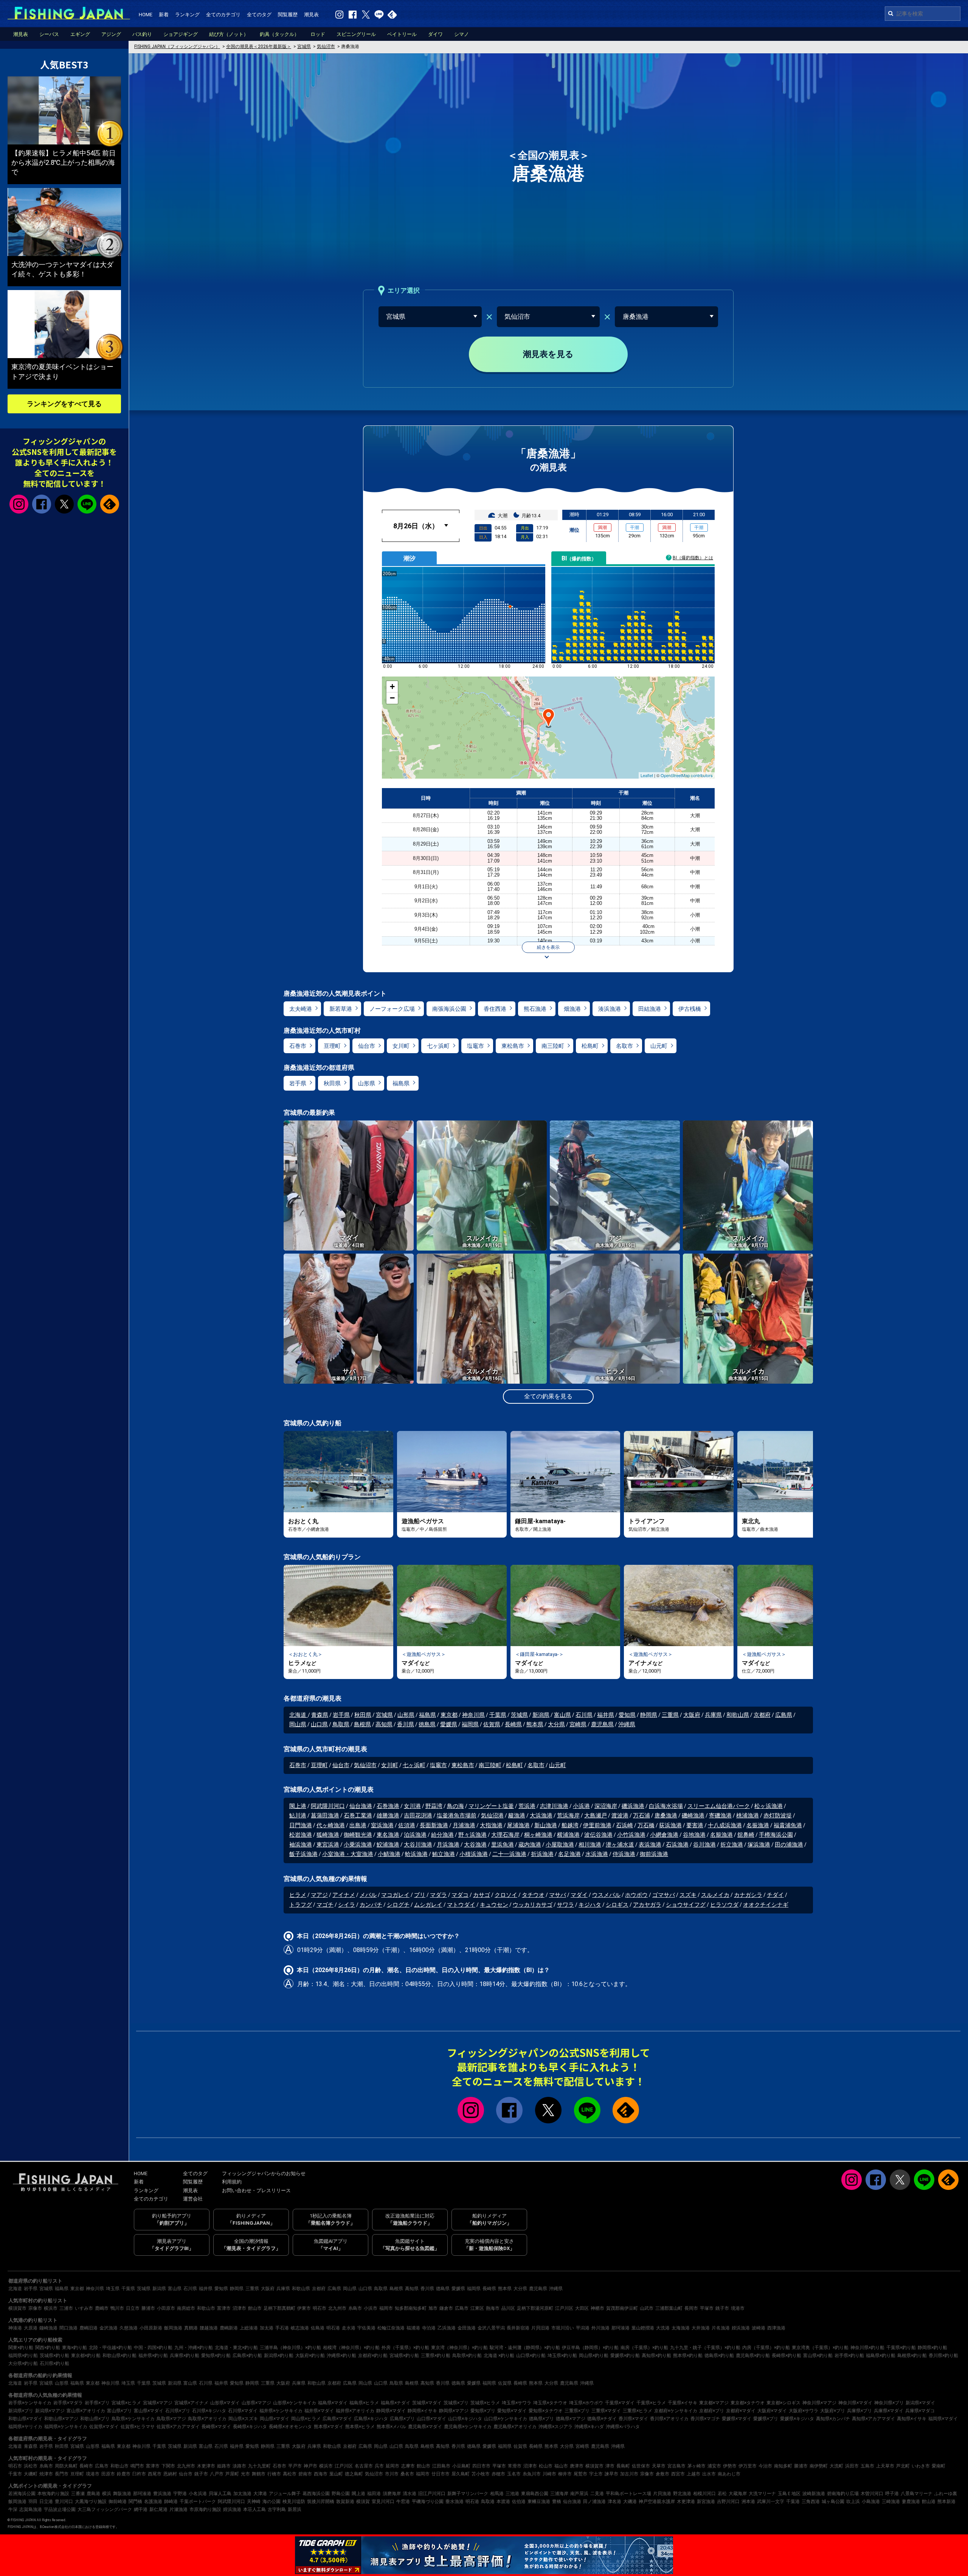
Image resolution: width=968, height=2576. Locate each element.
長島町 (623, 2466)
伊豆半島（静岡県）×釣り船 (590, 2348)
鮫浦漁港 (388, 1845)
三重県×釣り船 (436, 2356)
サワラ (565, 1905)
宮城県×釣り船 (404, 2356)
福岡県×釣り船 (23, 2356)
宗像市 (35, 2308)
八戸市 (217, 2474)
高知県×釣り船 (656, 2356)
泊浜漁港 (415, 1835)
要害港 (695, 1825)
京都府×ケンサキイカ (676, 2411)
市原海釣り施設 (205, 2509)
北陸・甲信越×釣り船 (110, 2348)
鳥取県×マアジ (171, 2419)
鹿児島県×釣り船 (753, 2356)
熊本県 (535, 1724)
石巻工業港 (358, 1816)
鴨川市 (117, 2308)
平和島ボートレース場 (628, 2494)
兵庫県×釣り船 (185, 2356)
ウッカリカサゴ (533, 1905)
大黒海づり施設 (91, 2502)
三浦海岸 (559, 2494)
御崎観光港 (358, 1835)
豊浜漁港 (162, 2494)
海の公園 (271, 2502)
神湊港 (15, 2328)
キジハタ (590, 1905)
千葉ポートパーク (198, 2502)
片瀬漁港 (178, 2509)
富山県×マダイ (149, 2411)
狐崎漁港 (328, 1835)
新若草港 (341, 1009)
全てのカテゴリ (223, 15)
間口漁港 (68, 2328)
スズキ (688, 1895)
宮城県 (384, 1715)
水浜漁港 (597, 1854)
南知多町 (783, 2466)
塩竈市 (475, 1046)
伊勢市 (730, 2466)
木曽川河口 (872, 2494)
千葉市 (15, 2474)
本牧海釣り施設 (53, 2494)
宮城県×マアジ (158, 2403)
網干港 (141, 2509)
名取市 (624, 1046)
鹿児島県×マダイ (425, 2427)
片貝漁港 (662, 2494)
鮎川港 (298, 1816)
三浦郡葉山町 (669, 2308)
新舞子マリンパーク (468, 2494)
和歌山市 (206, 2308)
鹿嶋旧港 (88, 2328)
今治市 (765, 2466)
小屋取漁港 (560, 1845)
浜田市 (852, 2466)
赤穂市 (498, 2474)
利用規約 (232, 2182)
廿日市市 (441, 2474)
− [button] (392, 698)
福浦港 (413, 2328)
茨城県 (519, 1715)
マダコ (460, 1895)
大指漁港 (491, 1825)
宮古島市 (676, 2466)
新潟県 (541, 1715)
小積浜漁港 (474, 1854)
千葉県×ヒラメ (651, 2403)
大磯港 (630, 2502)
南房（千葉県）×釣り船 (644, 2348)
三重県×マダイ (606, 2411)
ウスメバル (606, 1895)
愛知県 (627, 1715)
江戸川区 (564, 2308)
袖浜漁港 (301, 1845)
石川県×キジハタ (209, 2411)
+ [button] (392, 687)
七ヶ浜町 (438, 1046)
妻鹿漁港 (911, 2502)
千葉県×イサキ (683, 2403)
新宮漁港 (706, 2502)
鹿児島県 (602, 1724)
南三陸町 (553, 1046)
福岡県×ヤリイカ (25, 2427)
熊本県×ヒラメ (360, 2427)
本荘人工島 (254, 2509)
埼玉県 (113, 2289)
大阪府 (692, 1715)
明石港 (333, 2328)
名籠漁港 (721, 1835)
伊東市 (304, 2308)
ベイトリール (402, 34)
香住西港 (495, 1009)
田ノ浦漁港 (594, 2502)
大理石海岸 (505, 1835)
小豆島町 (461, 2466)
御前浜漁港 (654, 1854)
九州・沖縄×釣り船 (194, 2348)
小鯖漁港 (389, 1854)
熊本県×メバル (391, 2427)
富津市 (224, 2308)
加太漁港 (242, 2494)
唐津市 (577, 2466)
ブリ (420, 1895)
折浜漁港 (542, 1854)
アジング (111, 34)
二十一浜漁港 (509, 1854)
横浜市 (51, 2308)
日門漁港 (301, 1825)
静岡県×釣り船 (932, 2348)
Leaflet (647, 775)
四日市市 (481, 2466)
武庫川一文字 (771, 2502)
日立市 (133, 2308)
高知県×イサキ (912, 2419)
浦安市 (714, 2466)
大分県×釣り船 (23, 2363)
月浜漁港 (448, 1845)
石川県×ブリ (178, 2411)
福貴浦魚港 (788, 1825)
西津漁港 (776, 2328)
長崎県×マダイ (216, 2427)
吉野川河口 (728, 2502)
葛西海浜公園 (316, 2494)
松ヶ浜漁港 (769, 1806)
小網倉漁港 (664, 1835)
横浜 (107, 2494)
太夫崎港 (301, 1009)
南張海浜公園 (449, 1009)
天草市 (659, 2466)
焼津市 (46, 2474)
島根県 (362, 1724)
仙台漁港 (361, 1806)
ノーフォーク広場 (392, 1009)
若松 (722, 2494)
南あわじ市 (729, 2474)
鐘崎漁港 (48, 2328)
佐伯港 (519, 2502)
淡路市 (239, 2466)
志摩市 (408, 2466)
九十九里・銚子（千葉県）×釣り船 (705, 2348)
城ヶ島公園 (833, 2502)
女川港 (412, 1806)
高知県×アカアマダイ (873, 2419)
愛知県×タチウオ (546, 2411)
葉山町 (336, 2474)
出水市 (709, 2474)
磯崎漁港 (693, 1816)
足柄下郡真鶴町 (279, 2308)
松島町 (590, 1046)
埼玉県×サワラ (517, 2403)
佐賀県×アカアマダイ (178, 2427)
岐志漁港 (300, 2328)
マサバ (558, 1895)
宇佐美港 (366, 2328)
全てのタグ (259, 15)
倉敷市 (662, 2474)
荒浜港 (527, 1806)
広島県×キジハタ (371, 2419)
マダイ (579, 1895)
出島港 (358, 1825)
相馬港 (497, 2494)
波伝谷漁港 (598, 1835)
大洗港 (663, 2328)
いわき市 (921, 2466)
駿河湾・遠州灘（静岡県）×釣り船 (525, 2348)
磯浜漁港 (633, 1806)
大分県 (556, 1724)
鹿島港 (93, 2494)
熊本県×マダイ (329, 2427)
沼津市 (239, 2308)
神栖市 (597, 2308)
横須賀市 (17, 2308)
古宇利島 (277, 2509)
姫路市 (224, 2466)
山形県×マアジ (256, 2403)
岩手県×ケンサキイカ (30, 2403)
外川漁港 (600, 2328)
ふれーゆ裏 (946, 2494)
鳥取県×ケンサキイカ (133, 2419)
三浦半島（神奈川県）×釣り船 (290, 2348)
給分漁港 (442, 1835)
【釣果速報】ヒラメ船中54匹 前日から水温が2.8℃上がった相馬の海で (64, 162)
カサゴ (482, 1895)
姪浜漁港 (741, 2328)
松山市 (546, 2466)
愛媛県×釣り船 (625, 2356)
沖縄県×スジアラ (555, 2427)
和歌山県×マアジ (61, 2419)
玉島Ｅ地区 (789, 2494)
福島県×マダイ (333, 2403)
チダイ (775, 1895)
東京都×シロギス (783, 2403)
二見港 (597, 2494)
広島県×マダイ (337, 2419)
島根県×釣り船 (912, 2356)
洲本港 (748, 2502)
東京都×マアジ (714, 2403)
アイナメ (344, 1895)
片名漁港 (721, 2328)
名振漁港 (758, 1825)
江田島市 (441, 2466)
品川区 (508, 2308)
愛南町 (939, 2466)
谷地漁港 (694, 1835)
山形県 (367, 1083)
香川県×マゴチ (705, 2419)
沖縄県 (627, 1724)
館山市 (255, 2308)
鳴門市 (137, 2466)
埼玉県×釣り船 (562, 2356)
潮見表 (311, 15)
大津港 (260, 2494)
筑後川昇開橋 (321, 2502)
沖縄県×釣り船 (341, 2356)
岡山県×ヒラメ (306, 2419)
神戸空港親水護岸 (657, 2502)
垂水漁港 (455, 2502)
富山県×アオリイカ (86, 2411)
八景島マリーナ (917, 2494)
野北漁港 (682, 2494)
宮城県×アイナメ (191, 2403)
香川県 (406, 1724)
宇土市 (596, 2474)
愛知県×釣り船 (216, 2356)
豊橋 (557, 2502)
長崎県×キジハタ (250, 2427)
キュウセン (494, 1905)
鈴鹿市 (124, 2474)
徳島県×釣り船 (719, 2356)
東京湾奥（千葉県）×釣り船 (820, 2348)
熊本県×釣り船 (688, 2356)
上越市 (693, 2474)
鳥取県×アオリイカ (207, 2419)
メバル (368, 1895)
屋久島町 (461, 2474)
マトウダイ (461, 1905)
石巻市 (298, 1046)
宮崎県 (578, 1724)
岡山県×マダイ (275, 2419)
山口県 (319, 1724)
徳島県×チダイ (602, 2419)
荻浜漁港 (670, 1825)
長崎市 (86, 2466)
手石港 (282, 2328)
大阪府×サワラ (804, 2411)
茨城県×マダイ (427, 2403)
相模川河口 (704, 2494)
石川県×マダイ (243, 2411)
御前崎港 (118, 2502)
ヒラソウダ (724, 1905)
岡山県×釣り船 (594, 2356)
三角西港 (811, 2502)
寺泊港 (429, 2328)
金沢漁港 (109, 2328)
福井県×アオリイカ (355, 2411)
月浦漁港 (464, 1825)
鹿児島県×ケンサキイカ (468, 2427)
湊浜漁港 (610, 1009)
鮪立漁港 (444, 1854)
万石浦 (641, 1816)
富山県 (562, 1715)
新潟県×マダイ (920, 2403)
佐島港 (318, 2328)
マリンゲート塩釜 (491, 1806)
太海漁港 (681, 2328)
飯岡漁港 (173, 2328)
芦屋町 (232, 2474)
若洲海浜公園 (22, 2494)
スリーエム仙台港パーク (719, 1806)
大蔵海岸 (738, 2494)
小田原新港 (151, 2328)
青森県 (320, 1715)
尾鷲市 (580, 2474)
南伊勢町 (819, 2466)
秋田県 (332, 1083)
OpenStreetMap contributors (687, 775)
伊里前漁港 (597, 1825)
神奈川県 (473, 1715)
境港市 (738, 2308)
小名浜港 (198, 2494)
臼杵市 (139, 2474)
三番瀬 (78, 2494)
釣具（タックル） (279, 34)
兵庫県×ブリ (859, 2411)
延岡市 (392, 2466)
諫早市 (611, 2474)
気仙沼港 (492, 1816)
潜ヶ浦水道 (620, 1845)
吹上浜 (853, 2502)
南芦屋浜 (579, 2494)
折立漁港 (732, 1845)
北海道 (299, 1715)
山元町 (659, 1046)
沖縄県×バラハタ (623, 2427)
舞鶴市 (259, 2474)
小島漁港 (871, 2502)
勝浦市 (148, 2308)
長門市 (62, 2474)
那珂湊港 (621, 2328)
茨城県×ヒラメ (485, 2403)
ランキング (187, 15)
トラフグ (301, 1905)
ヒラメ (298, 1895)
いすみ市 (84, 2308)
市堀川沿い (563, 2328)
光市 (245, 2474)
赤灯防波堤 (778, 1816)
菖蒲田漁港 (325, 1816)
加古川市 (629, 2474)
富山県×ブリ (119, 2411)
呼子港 (892, 2494)
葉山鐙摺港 (643, 2328)
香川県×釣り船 (943, 2356)
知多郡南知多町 (411, 2308)
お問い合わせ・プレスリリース (256, 2190)
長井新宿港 (518, 2328)
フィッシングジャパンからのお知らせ (264, 2173)
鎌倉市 (446, 2308)
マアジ (319, 1895)
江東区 (477, 2308)
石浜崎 (624, 1825)
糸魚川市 (532, 2474)
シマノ (462, 34)
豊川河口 (64, 2502)
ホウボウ (636, 1895)
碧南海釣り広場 (843, 2494)
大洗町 (836, 2466)
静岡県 (649, 1715)
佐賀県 (492, 1724)
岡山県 (298, 1724)
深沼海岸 (606, 1806)
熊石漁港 (535, 1009)
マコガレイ (395, 1895)
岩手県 (298, 1083)
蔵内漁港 (530, 1845)
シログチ (398, 1905)
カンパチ (371, 1905)
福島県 (401, 1083)
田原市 (108, 2474)
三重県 (670, 1715)
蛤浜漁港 (416, 1854)
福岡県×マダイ (943, 2419)
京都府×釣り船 (373, 2356)
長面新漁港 (434, 1825)
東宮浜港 (328, 1845)
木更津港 (686, 2502)
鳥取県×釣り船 (467, 2356)
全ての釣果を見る (548, 1396)
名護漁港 (153, 2502)
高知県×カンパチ (833, 2419)
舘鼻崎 (746, 1835)
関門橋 (135, 2502)
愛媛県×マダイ (737, 2419)
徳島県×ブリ (541, 2419)
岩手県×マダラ (68, 2403)
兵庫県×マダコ (920, 2411)
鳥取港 (488, 2502)
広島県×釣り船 (247, 2356)
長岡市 (691, 2308)
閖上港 (298, 1806)
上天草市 (885, 2466)
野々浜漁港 (472, 1835)
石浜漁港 (677, 1845)
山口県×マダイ (431, 2419)
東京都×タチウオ (748, 2403)
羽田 (33, 2502)
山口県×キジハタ (465, 2419)
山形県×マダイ (225, 2403)
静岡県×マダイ (391, 2411)
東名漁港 (388, 1835)
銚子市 (722, 2308)
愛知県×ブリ (483, 2411)
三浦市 (66, 2308)
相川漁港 (590, 1845)
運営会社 (193, 2199)
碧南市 (305, 2474)
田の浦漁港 (789, 1845)
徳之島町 (354, 2474)
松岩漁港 (301, 1835)
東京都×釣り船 (86, 2356)
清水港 (410, 2494)
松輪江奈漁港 (391, 2328)
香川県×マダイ (633, 2419)
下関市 (168, 2466)
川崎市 (549, 2474)
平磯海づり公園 (428, 2502)
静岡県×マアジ (454, 2411)
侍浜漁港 (624, 1854)
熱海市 (493, 2308)
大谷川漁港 (418, 1845)
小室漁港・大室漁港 (348, 1854)
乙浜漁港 (447, 2328)
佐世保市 (641, 2466)
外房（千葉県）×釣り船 (405, 2348)
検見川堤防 (294, 2502)
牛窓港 (403, 2502)
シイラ (347, 1905)
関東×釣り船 (21, 2348)
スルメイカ (715, 1895)
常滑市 (515, 2466)
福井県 (606, 1715)
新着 (164, 15)
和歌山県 (738, 1715)
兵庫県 (713, 1715)
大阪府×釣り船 (310, 2356)
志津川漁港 (554, 1806)
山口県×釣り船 (531, 2356)
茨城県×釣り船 (54, 2356)
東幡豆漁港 (539, 2502)
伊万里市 (748, 2466)
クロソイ (506, 1895)
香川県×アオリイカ (669, 2419)
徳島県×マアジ (571, 2419)
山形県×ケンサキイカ (295, 2403)
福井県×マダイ (319, 2411)
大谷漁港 (475, 1845)
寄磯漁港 (720, 1816)
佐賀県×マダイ (104, 2427)
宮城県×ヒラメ (126, 2403)
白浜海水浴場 (666, 1806)
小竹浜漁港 (631, 1835)
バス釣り (142, 34)
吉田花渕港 (418, 1816)
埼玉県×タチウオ (550, 2403)
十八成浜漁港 (725, 1825)
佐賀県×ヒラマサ (138, 2427)
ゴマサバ (664, 1895)
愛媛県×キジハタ (797, 2419)
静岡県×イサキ (422, 2411)
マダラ (438, 1895)
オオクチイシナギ (766, 1905)
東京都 (449, 1715)
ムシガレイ (428, 1905)
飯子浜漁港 (303, 1854)
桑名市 (407, 2474)
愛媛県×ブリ (766, 2419)
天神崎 (254, 2502)
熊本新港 (946, 2502)
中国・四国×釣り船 (153, 2348)
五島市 (867, 2466)
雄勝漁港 (388, 1816)
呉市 (379, 2466)
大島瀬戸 (596, 1816)
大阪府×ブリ (833, 2411)
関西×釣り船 (48, 2348)
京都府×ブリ (712, 2411)
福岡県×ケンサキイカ (66, 2427)
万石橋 (646, 1825)
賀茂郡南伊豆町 (622, 2308)
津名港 (614, 2502)
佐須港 (407, 1825)
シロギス (617, 1905)
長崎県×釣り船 (786, 2356)
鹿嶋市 (102, 2308)
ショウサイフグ (686, 1905)
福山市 (561, 2466)
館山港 (929, 2502)
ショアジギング (181, 34)
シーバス (49, 34)
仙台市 (367, 1046)
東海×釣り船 (74, 2348)
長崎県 (513, 1724)
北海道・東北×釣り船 (236, 2348)
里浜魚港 (503, 1845)
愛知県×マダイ (512, 2411)
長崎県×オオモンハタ (290, 2427)
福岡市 (386, 2308)
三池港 (512, 2494)
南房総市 (186, 2308)
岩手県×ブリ (97, 2403)
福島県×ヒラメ (364, 2403)
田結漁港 (650, 1009)
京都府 (762, 1715)
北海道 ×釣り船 (499, 2356)
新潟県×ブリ (21, 2411)
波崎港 (759, 2328)
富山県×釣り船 (818, 2356)
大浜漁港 (541, 1816)
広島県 (784, 1715)
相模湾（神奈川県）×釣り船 (351, 2348)
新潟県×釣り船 (279, 2356)
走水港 (349, 2328)
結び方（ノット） (229, 34)
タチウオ (533, 1895)
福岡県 (470, 1724)
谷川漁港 (704, 1845)
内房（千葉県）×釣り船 (766, 2348)
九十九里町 (259, 2466)
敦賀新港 (345, 2502)
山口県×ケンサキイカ (506, 2419)
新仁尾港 (158, 2509)
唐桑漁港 (666, 1816)
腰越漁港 (209, 2328)
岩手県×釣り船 (849, 2356)
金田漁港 (467, 2328)
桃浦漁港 (748, 1816)
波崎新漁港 (814, 2494)
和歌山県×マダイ (25, 2419)
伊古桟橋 (690, 1009)
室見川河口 (383, 2502)
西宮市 (678, 2474)
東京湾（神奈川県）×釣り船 (459, 2348)
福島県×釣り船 (881, 2356)
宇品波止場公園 (60, 2509)
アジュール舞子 (285, 2494)
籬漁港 (517, 1816)
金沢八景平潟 (491, 2328)
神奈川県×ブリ (889, 2403)
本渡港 (503, 2502)
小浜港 (581, 1806)
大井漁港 (701, 2328)
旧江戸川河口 (432, 2494)
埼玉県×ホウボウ (586, 2403)
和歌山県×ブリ (95, 2419)
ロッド (318, 34)
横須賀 (363, 2502)
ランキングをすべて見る (64, 404)
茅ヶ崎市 (697, 2466)
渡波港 (620, 1816)
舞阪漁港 (122, 2494)
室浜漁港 (382, 1825)
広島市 (462, 2308)
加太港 (267, 2328)
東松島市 (513, 1046)
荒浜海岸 (568, 1816)
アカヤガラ (647, 1905)
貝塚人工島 (220, 2494)
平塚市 (707, 2308)
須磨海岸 (392, 2494)
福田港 (374, 2494)
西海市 (321, 2474)
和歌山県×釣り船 (119, 2356)
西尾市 (155, 2474)
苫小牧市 (481, 2474)
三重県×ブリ (577, 2411)
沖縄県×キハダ (589, 2427)
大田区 (582, 2308)
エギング (80, 34)
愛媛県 (449, 1724)
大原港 (31, 2328)
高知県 (384, 1724)
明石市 (320, 2308)
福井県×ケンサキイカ (281, 2411)
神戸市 (310, 2466)
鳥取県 (341, 1724)
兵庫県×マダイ (889, 2411)
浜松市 (31, 2466)
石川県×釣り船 (54, 2363)
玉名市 (514, 2474)
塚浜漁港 (759, 1845)
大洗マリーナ (762, 2494)
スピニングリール (356, 34)
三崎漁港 (891, 2502)
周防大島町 (66, 2466)
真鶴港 (191, 2328)
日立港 (46, 2502)
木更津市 (206, 2466)
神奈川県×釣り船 (867, 2348)
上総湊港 (249, 2328)
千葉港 (793, 2502)
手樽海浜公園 (776, 1835)
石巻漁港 (388, 1806)
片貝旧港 (540, 2328)
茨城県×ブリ (456, 2403)
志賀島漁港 (31, 2509)
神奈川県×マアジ (819, 2403)
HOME (146, 15)
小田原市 (166, 2308)
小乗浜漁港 (358, 1845)
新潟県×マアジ (50, 2411)
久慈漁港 (129, 2328)
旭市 (433, 2308)
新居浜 (295, 2509)
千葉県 (498, 1715)
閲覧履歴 (288, 15)
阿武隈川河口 (328, 1806)
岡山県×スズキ (243, 2419)
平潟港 (583, 2328)
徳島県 (427, 1724)
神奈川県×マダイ (855, 2403)
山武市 (647, 2308)
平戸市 (295, 2466)
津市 (610, 2466)
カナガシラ (748, 1895)
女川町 (401, 1046)
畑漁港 (572, 1009)
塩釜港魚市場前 (457, 1816)
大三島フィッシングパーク (105, 2509)
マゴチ (325, 1905)
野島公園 (341, 2494)
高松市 (290, 2474)
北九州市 (337, 2308)
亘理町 (332, 1046)
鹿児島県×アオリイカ (515, 2427)
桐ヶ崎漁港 (538, 1835)
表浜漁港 (650, 1845)
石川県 (584, 1715)
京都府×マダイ (741, 2411)
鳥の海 (455, 1806)
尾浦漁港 (518, 1825)
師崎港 (171, 2502)
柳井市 (565, 2474)
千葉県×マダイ (620, 2403)
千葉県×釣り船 (901, 2348)
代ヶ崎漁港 (331, 1825)
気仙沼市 (365, 1765)
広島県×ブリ (402, 2419)
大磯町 (31, 2474)
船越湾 (570, 1825)
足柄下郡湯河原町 (535, 2308)
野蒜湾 (434, 1806)
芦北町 (903, 2466)
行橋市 (274, 2474)
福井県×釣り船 (153, 2356)
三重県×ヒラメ (638, 2411)
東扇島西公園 (535, 2494)
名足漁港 (569, 1854)
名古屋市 (364, 2466)
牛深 (13, 2509)
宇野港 (180, 2494)
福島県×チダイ (396, 2403)
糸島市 (355, 2308)
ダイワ (435, 34)
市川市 (392, 2474)
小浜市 (371, 2308)
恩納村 (170, 2474)
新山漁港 (546, 1825)
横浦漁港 (568, 1835)
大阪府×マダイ (772, 2411)
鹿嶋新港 (229, 2328)
